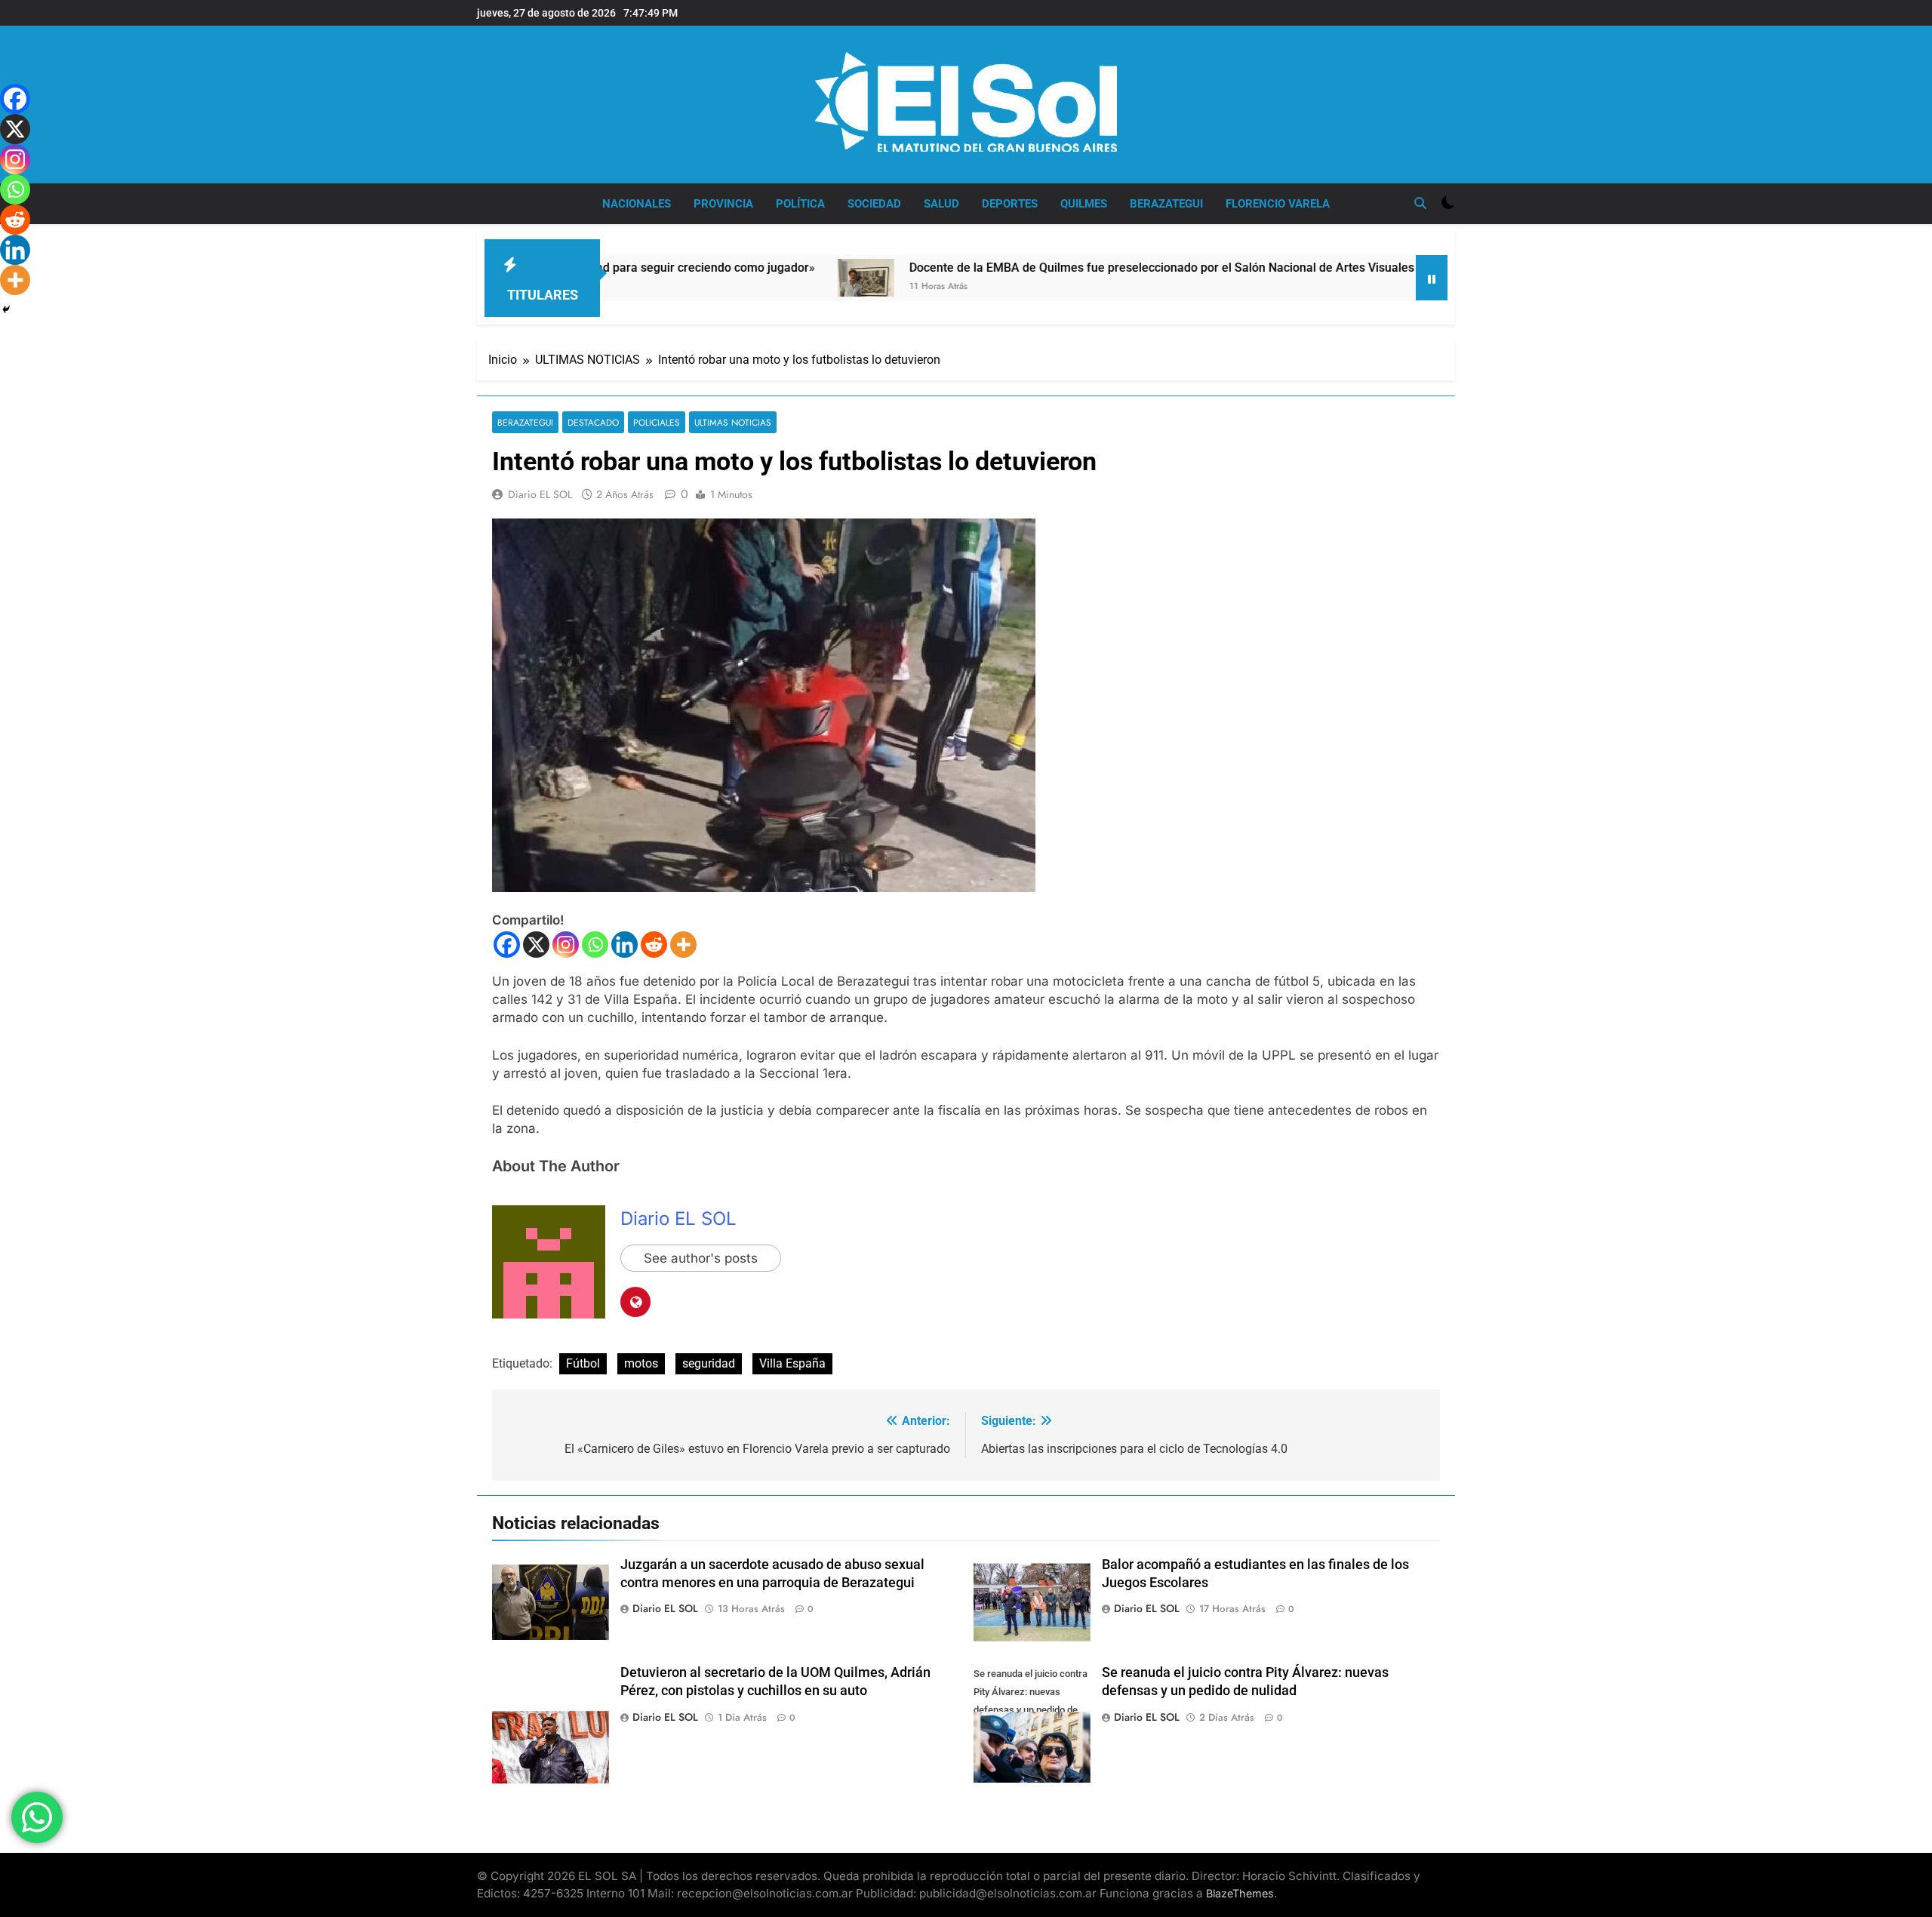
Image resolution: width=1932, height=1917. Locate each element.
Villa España (792, 1363)
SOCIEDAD (874, 204)
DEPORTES (1010, 204)
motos (641, 1363)
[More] (683, 945)
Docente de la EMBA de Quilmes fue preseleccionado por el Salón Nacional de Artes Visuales (1048, 268)
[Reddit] (654, 945)
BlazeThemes (1240, 1893)
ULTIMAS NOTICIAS (733, 422)
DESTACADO (593, 422)
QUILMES (1084, 204)
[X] (536, 945)
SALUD (941, 204)
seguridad (709, 1363)
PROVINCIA (723, 204)
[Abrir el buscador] (1420, 203)
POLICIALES (657, 422)
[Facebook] (507, 945)
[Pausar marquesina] (1432, 278)
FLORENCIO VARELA (1278, 204)
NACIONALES (637, 204)
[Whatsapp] (595, 945)
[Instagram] (566, 945)
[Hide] (6, 309)
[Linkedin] (625, 945)
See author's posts (701, 1258)
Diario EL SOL (540, 494)
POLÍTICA (800, 204)
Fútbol (583, 1363)
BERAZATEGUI (1166, 204)
